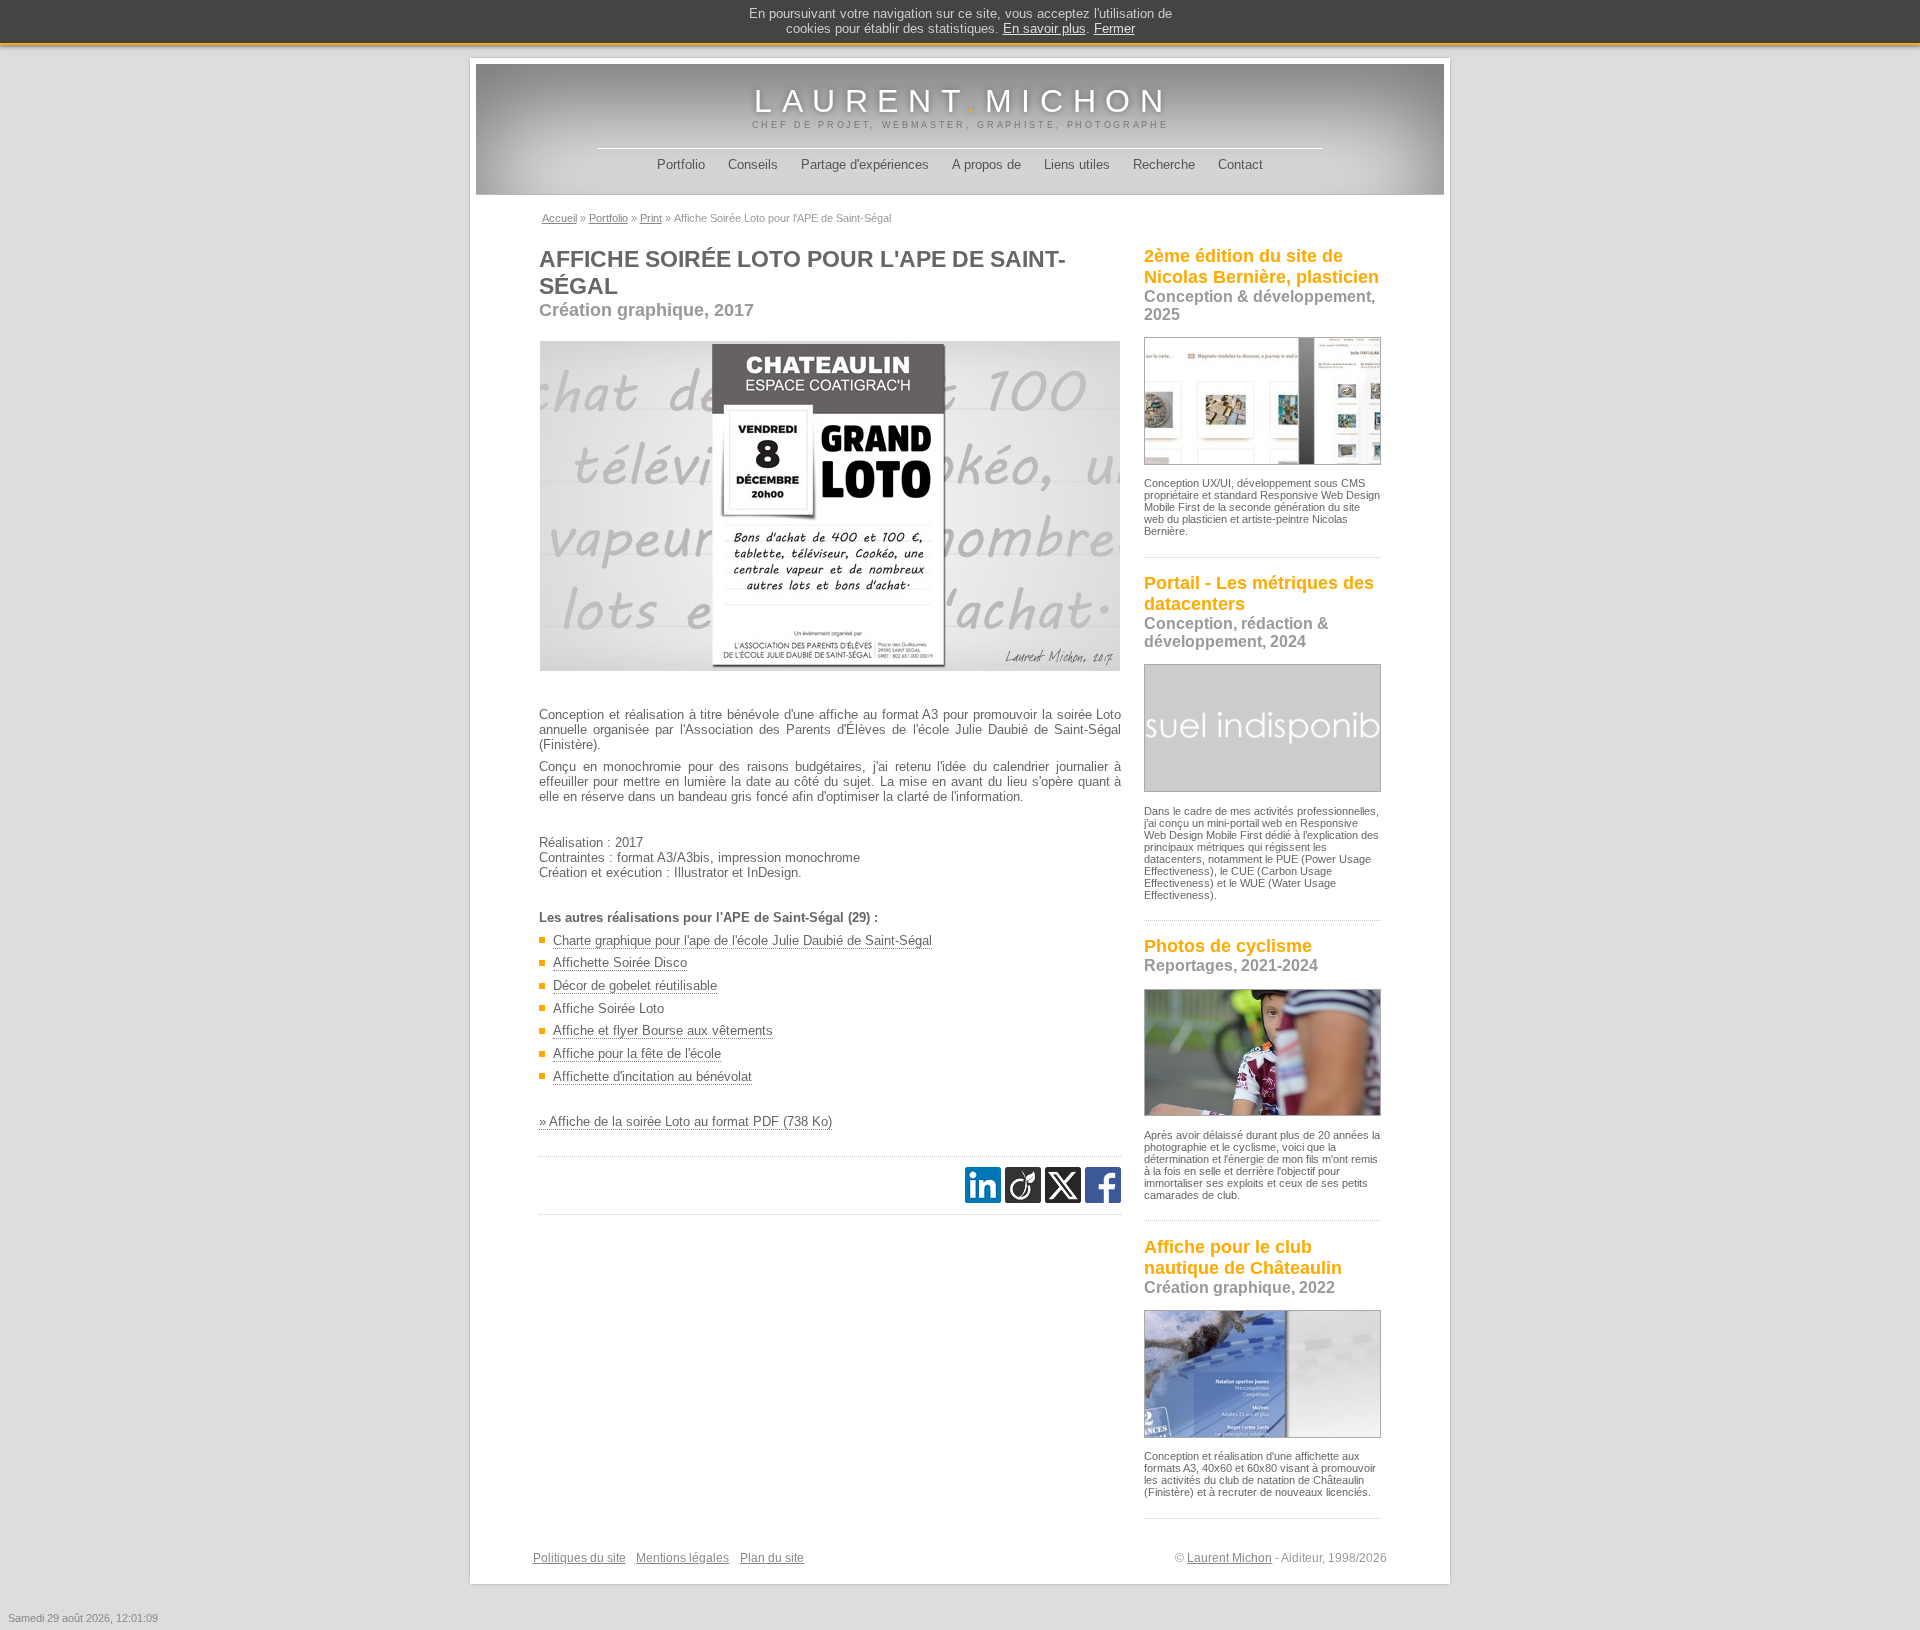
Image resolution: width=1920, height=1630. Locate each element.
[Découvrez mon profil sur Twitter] (1063, 1185)
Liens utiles (1077, 164)
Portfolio (681, 164)
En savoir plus (1044, 28)
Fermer (1114, 28)
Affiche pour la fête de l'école (637, 1053)
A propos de (986, 164)
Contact (1240, 164)
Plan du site (772, 1558)
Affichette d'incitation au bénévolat (652, 1076)
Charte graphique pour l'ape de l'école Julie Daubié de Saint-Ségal (742, 940)
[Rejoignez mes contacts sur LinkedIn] (983, 1185)
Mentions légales (682, 1558)
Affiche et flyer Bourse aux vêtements (663, 1030)
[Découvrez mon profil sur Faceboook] (1103, 1185)
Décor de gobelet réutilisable (635, 985)
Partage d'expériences (865, 164)
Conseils (753, 164)
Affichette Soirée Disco (620, 962)
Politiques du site (579, 1558)
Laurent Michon (1229, 1558)
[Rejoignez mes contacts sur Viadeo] (1023, 1185)
